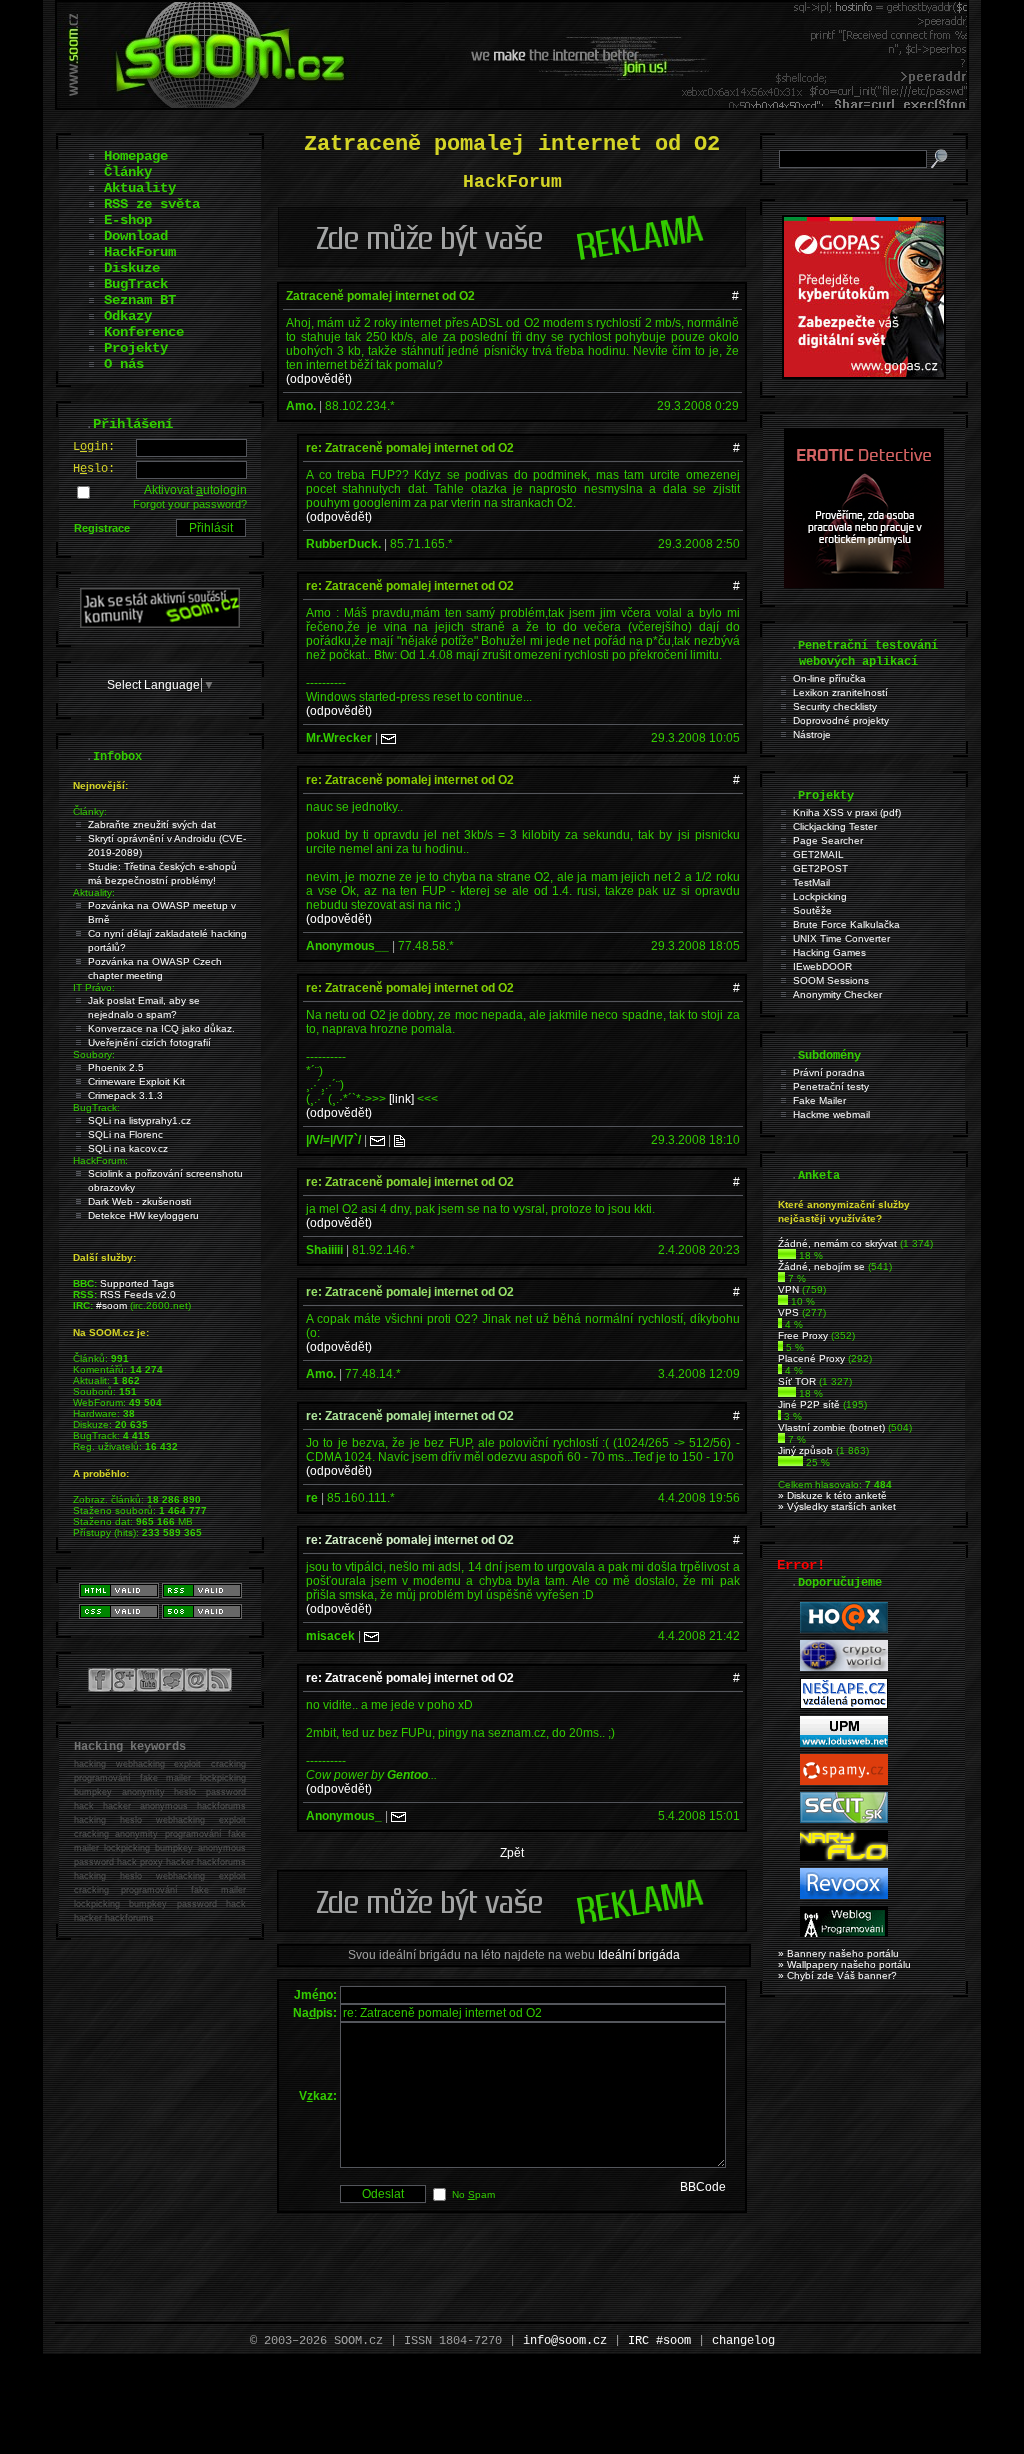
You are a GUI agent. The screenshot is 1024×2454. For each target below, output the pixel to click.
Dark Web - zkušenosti (139, 1201)
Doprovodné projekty (841, 720)
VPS (788, 1312)
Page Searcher (828, 840)
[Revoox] (844, 1895)
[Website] (399, 1140)
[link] (401, 1099)
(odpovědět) (319, 379)
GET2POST (820, 868)
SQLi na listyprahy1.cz (139, 1120)
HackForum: (100, 1160)
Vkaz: (318, 2096)
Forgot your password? (190, 504)
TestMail (811, 882)
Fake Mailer (819, 1100)
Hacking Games (829, 952)
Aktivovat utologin (195, 490)
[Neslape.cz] (844, 1705)
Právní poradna (829, 1072)
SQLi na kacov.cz (128, 1148)
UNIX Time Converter (841, 938)
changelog (743, 2341)
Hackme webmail (831, 1114)
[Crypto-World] (844, 1667)
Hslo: (94, 469)
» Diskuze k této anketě (832, 1495)
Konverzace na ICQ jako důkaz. (161, 1028)
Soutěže (812, 910)
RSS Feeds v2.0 (138, 1294)
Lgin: (94, 447)
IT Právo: (94, 987)
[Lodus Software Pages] (844, 1743)
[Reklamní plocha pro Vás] (512, 1927)
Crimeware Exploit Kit (136, 1081)
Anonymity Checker (837, 994)
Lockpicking (820, 896)
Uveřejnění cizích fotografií (149, 1042)
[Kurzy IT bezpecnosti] (864, 375)
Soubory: (94, 1054)
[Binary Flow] (844, 1857)
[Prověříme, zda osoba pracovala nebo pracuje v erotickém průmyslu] (864, 584)
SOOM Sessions (831, 980)
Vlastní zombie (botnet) (831, 1427)
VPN (788, 1289)
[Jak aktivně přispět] (160, 624)
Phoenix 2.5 (116, 1067)
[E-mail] (388, 738)
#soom (111, 1305)
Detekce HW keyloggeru (143, 1215)
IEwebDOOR (822, 966)
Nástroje (812, 734)
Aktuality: (94, 892)
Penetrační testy (831, 1086)
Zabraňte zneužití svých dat (152, 824)
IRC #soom (659, 2341)
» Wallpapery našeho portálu (844, 1964)
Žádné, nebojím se (821, 1266)
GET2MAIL (818, 854)
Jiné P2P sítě (809, 1404)
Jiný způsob (805, 1450)
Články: (90, 811)
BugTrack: (96, 1107)
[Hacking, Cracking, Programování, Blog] (844, 1933)
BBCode (703, 2187)
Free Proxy (803, 1335)
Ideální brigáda (639, 1955)
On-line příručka (829, 678)
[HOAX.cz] (844, 1629)
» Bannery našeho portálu (838, 1953)
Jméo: (315, 1995)
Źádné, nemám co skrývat (837, 1243)
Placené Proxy (811, 1358)
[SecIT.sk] (844, 1819)
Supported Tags (137, 1283)
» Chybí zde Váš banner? (837, 1975)
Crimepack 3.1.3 (125, 1095)
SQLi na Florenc (125, 1134)
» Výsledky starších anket (837, 1506)
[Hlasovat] (787, 1255)
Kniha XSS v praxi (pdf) (847, 812)
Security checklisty (835, 706)
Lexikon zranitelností (840, 692)
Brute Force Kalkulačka (846, 924)
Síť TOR (797, 1381)
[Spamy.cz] (844, 1781)
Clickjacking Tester (835, 826)
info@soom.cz (565, 2341)
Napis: (315, 2013)
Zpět (512, 1853)
